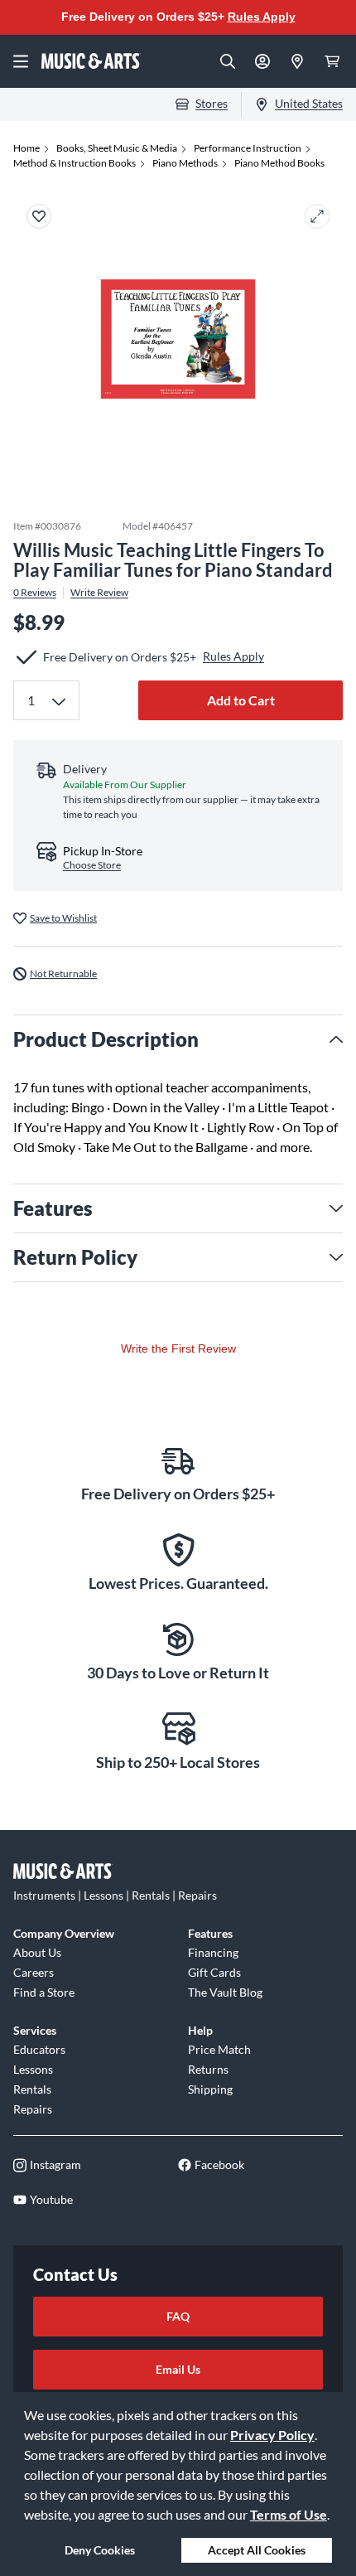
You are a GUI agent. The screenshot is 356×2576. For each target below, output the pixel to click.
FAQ (178, 2316)
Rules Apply (262, 17)
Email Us (178, 2369)
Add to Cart (241, 700)
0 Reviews (35, 593)
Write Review (99, 593)
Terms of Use (289, 2514)
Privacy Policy (272, 2435)
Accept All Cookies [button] (257, 2550)
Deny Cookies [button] (100, 2550)
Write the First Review (178, 1349)
